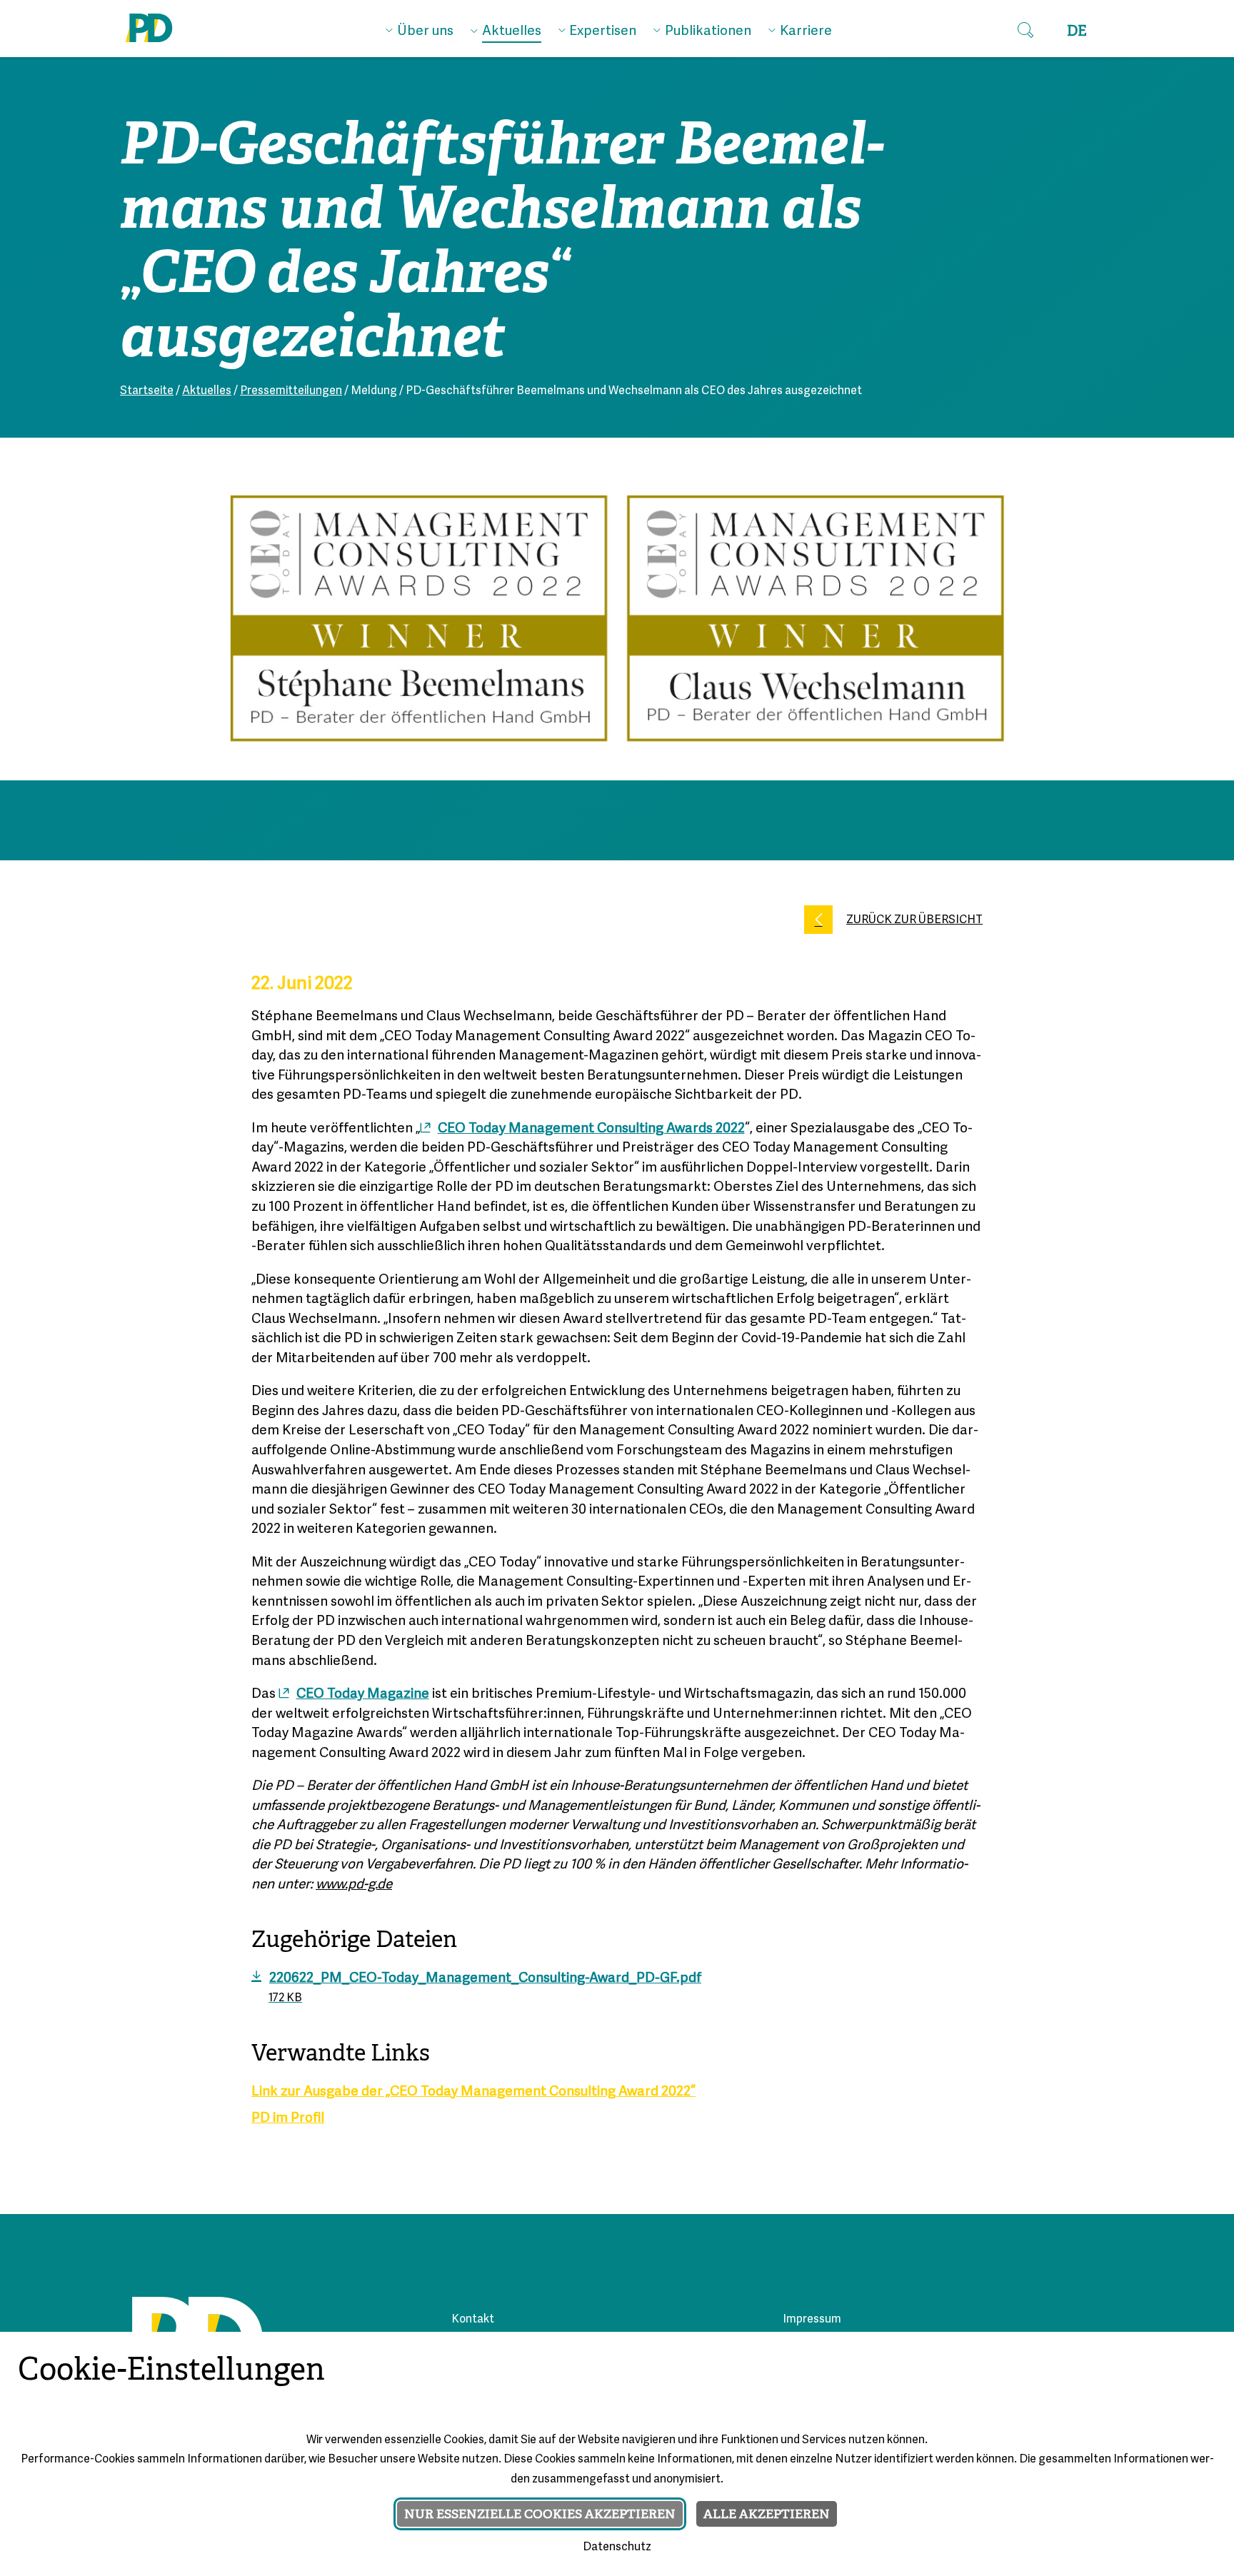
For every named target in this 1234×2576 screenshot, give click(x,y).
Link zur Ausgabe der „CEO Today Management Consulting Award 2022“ (473, 2092)
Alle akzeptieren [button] (767, 2514)
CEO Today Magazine (363, 1694)
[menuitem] (420, 28)
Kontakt (473, 2320)
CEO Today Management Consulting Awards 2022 (591, 1129)
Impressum (812, 2320)
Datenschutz (617, 2547)
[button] (1025, 31)
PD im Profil (288, 2118)
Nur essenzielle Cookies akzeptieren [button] (540, 2514)
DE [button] (1077, 31)
